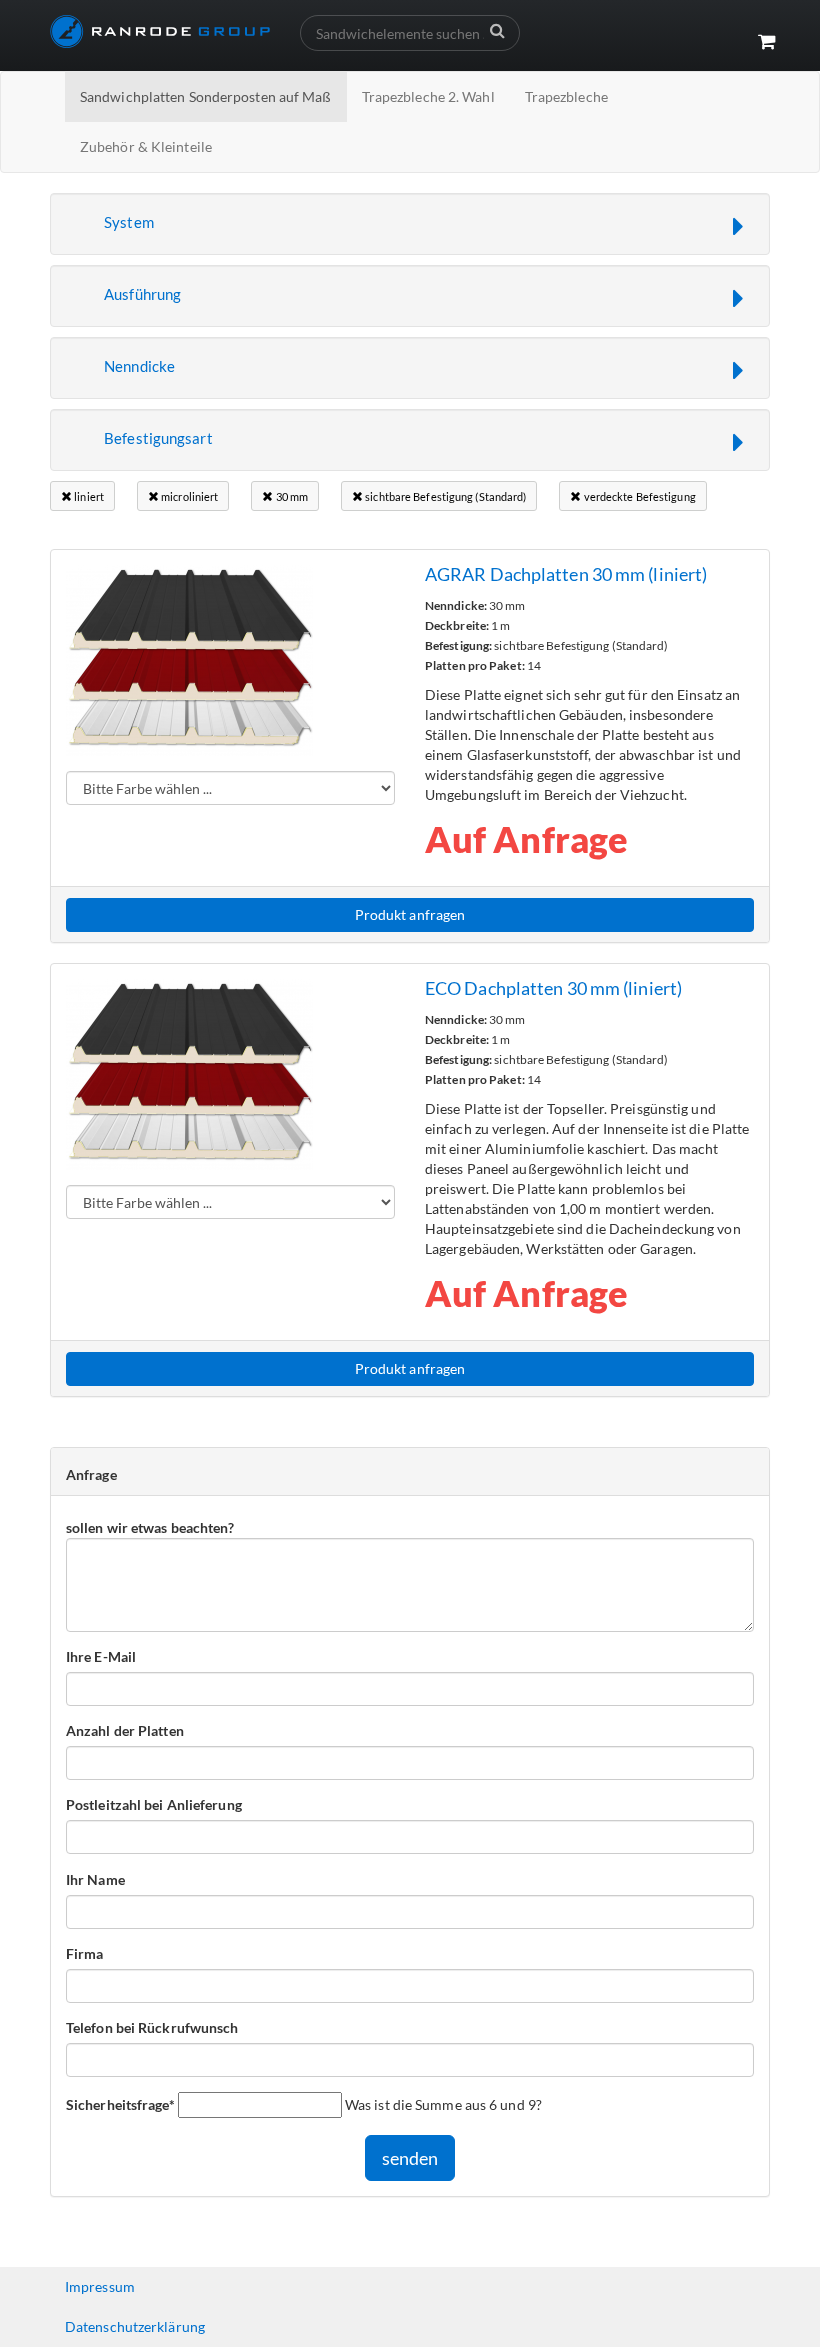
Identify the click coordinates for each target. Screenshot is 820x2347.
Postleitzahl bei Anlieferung (154, 1804)
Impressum (100, 2286)
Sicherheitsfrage (120, 2104)
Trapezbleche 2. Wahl (428, 96)
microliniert (188, 496)
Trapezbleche (566, 96)
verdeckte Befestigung (638, 496)
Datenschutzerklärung (135, 2326)
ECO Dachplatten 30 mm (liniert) (553, 988)
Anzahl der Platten (125, 1730)
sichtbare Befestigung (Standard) (444, 496)
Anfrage (91, 1474)
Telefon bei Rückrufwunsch (152, 2027)
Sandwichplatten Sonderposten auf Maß (206, 96)
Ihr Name (95, 1879)
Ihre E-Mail (101, 1656)
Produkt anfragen (410, 914)
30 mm (290, 496)
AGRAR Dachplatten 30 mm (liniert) (566, 574)
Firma (85, 1953)
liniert (88, 496)
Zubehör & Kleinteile (146, 146)
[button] (410, 224)
